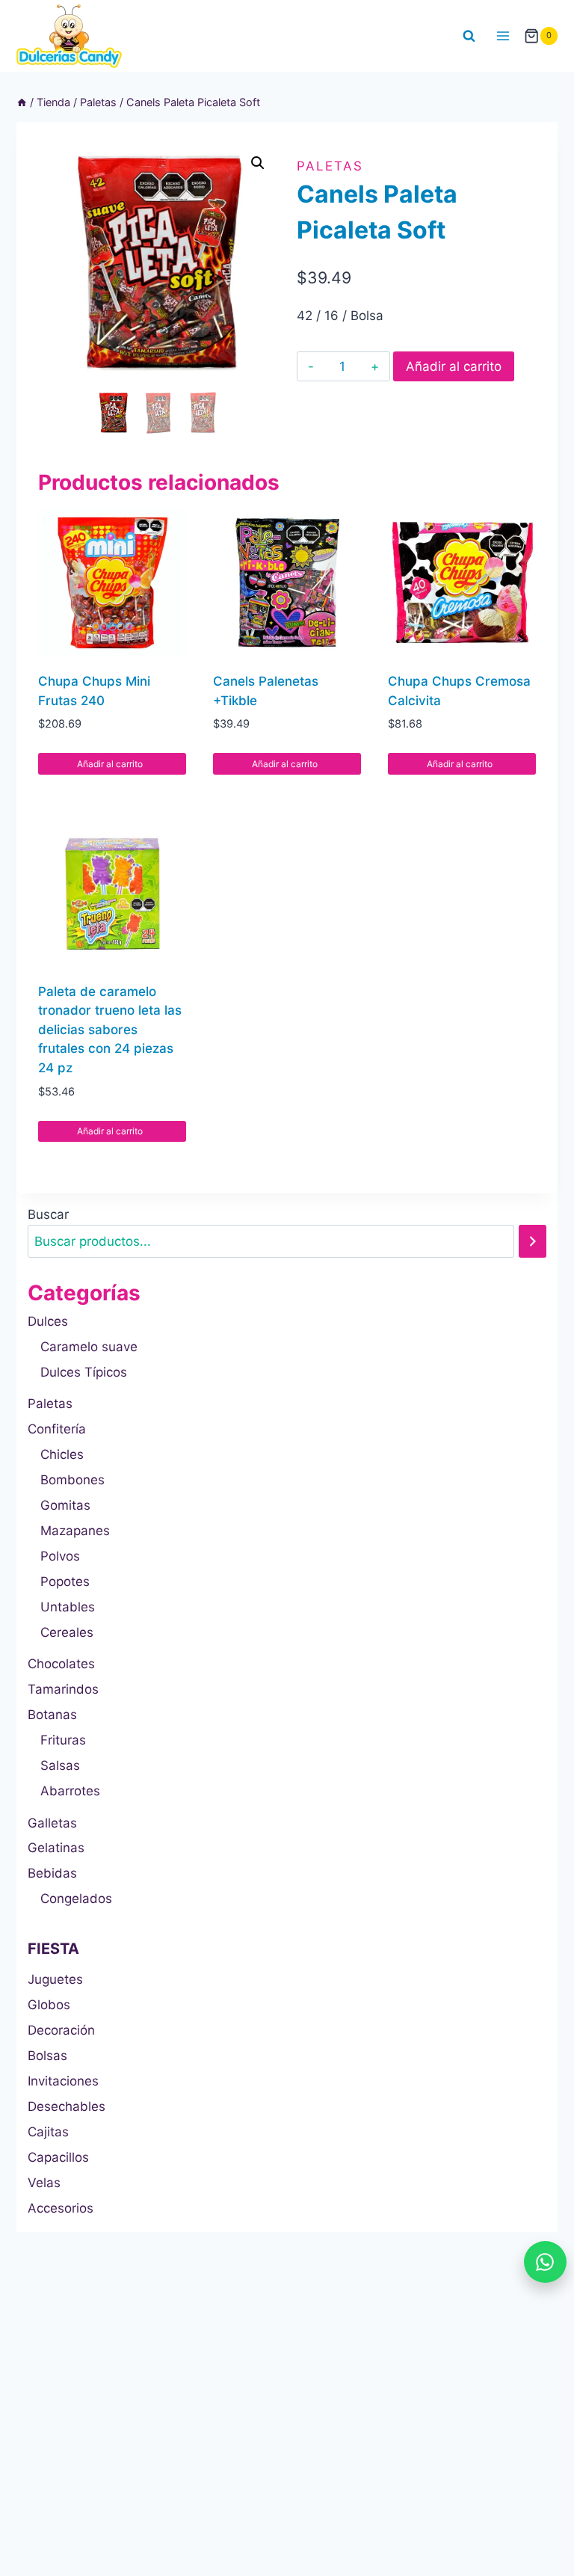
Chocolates (61, 1664)
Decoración (61, 2030)
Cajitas (48, 2132)
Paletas (330, 166)
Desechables (67, 2106)
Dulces (48, 1321)
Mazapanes (75, 1531)
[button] (258, 163)
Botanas (52, 1715)
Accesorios (61, 2208)
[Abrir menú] (503, 36)
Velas (44, 2183)
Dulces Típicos (84, 1372)
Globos (49, 2005)
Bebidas (52, 1873)
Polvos (60, 1556)
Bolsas (47, 2056)
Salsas (60, 1765)
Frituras (63, 1740)
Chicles (62, 1454)
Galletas (52, 1823)
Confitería (57, 1429)
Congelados (76, 1899)
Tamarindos (63, 1689)
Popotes (65, 1581)
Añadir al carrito (454, 366)
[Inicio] (22, 102)
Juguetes (55, 1979)
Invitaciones (63, 2081)
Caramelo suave (89, 1347)
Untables (68, 1607)
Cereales (67, 1632)
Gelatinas (56, 1848)
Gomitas (65, 1505)
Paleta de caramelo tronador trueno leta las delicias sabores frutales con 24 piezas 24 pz (110, 1030)
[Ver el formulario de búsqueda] (469, 36)
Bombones (72, 1480)
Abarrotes (70, 1791)
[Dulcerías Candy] (69, 36)
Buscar (48, 1214)
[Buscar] (533, 1242)
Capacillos (58, 2157)
